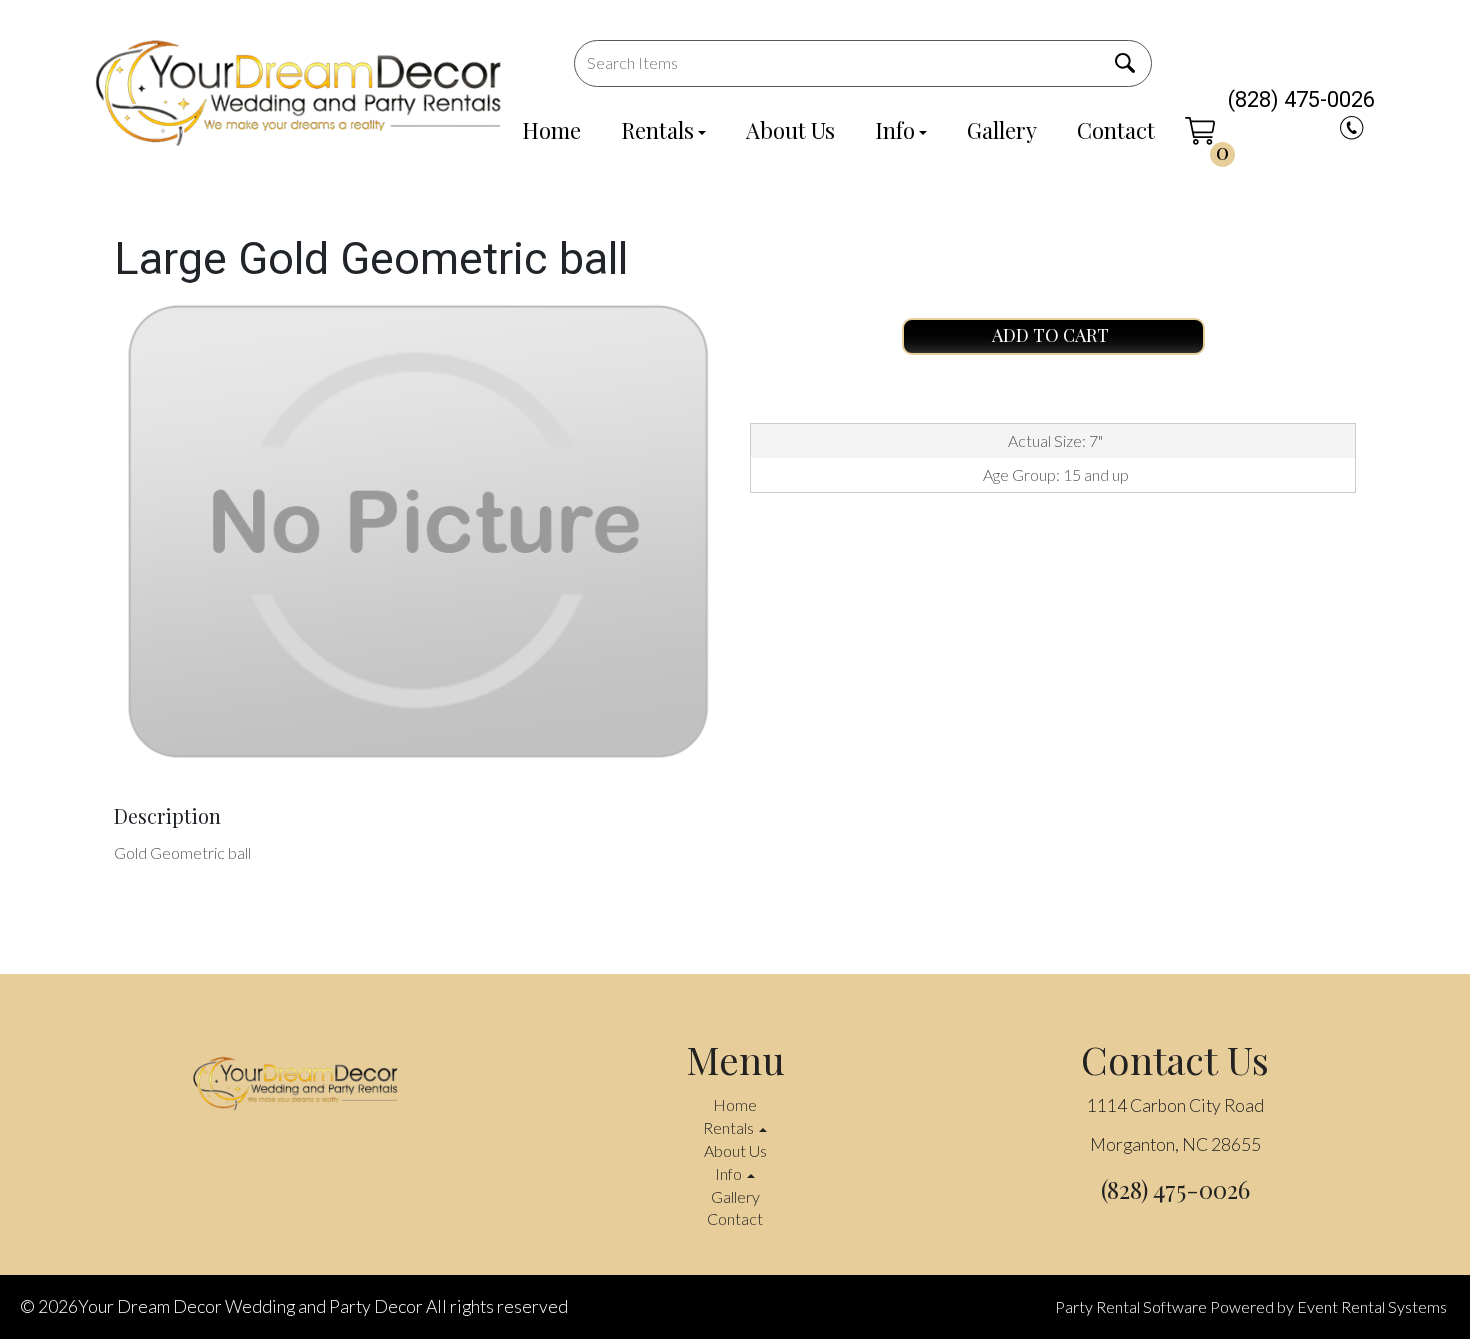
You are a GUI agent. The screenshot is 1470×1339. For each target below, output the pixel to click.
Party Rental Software (1131, 1306)
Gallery (1002, 130)
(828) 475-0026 (1301, 99)
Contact (1116, 130)
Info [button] (730, 1173)
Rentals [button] (730, 1127)
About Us (790, 130)
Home (551, 130)
